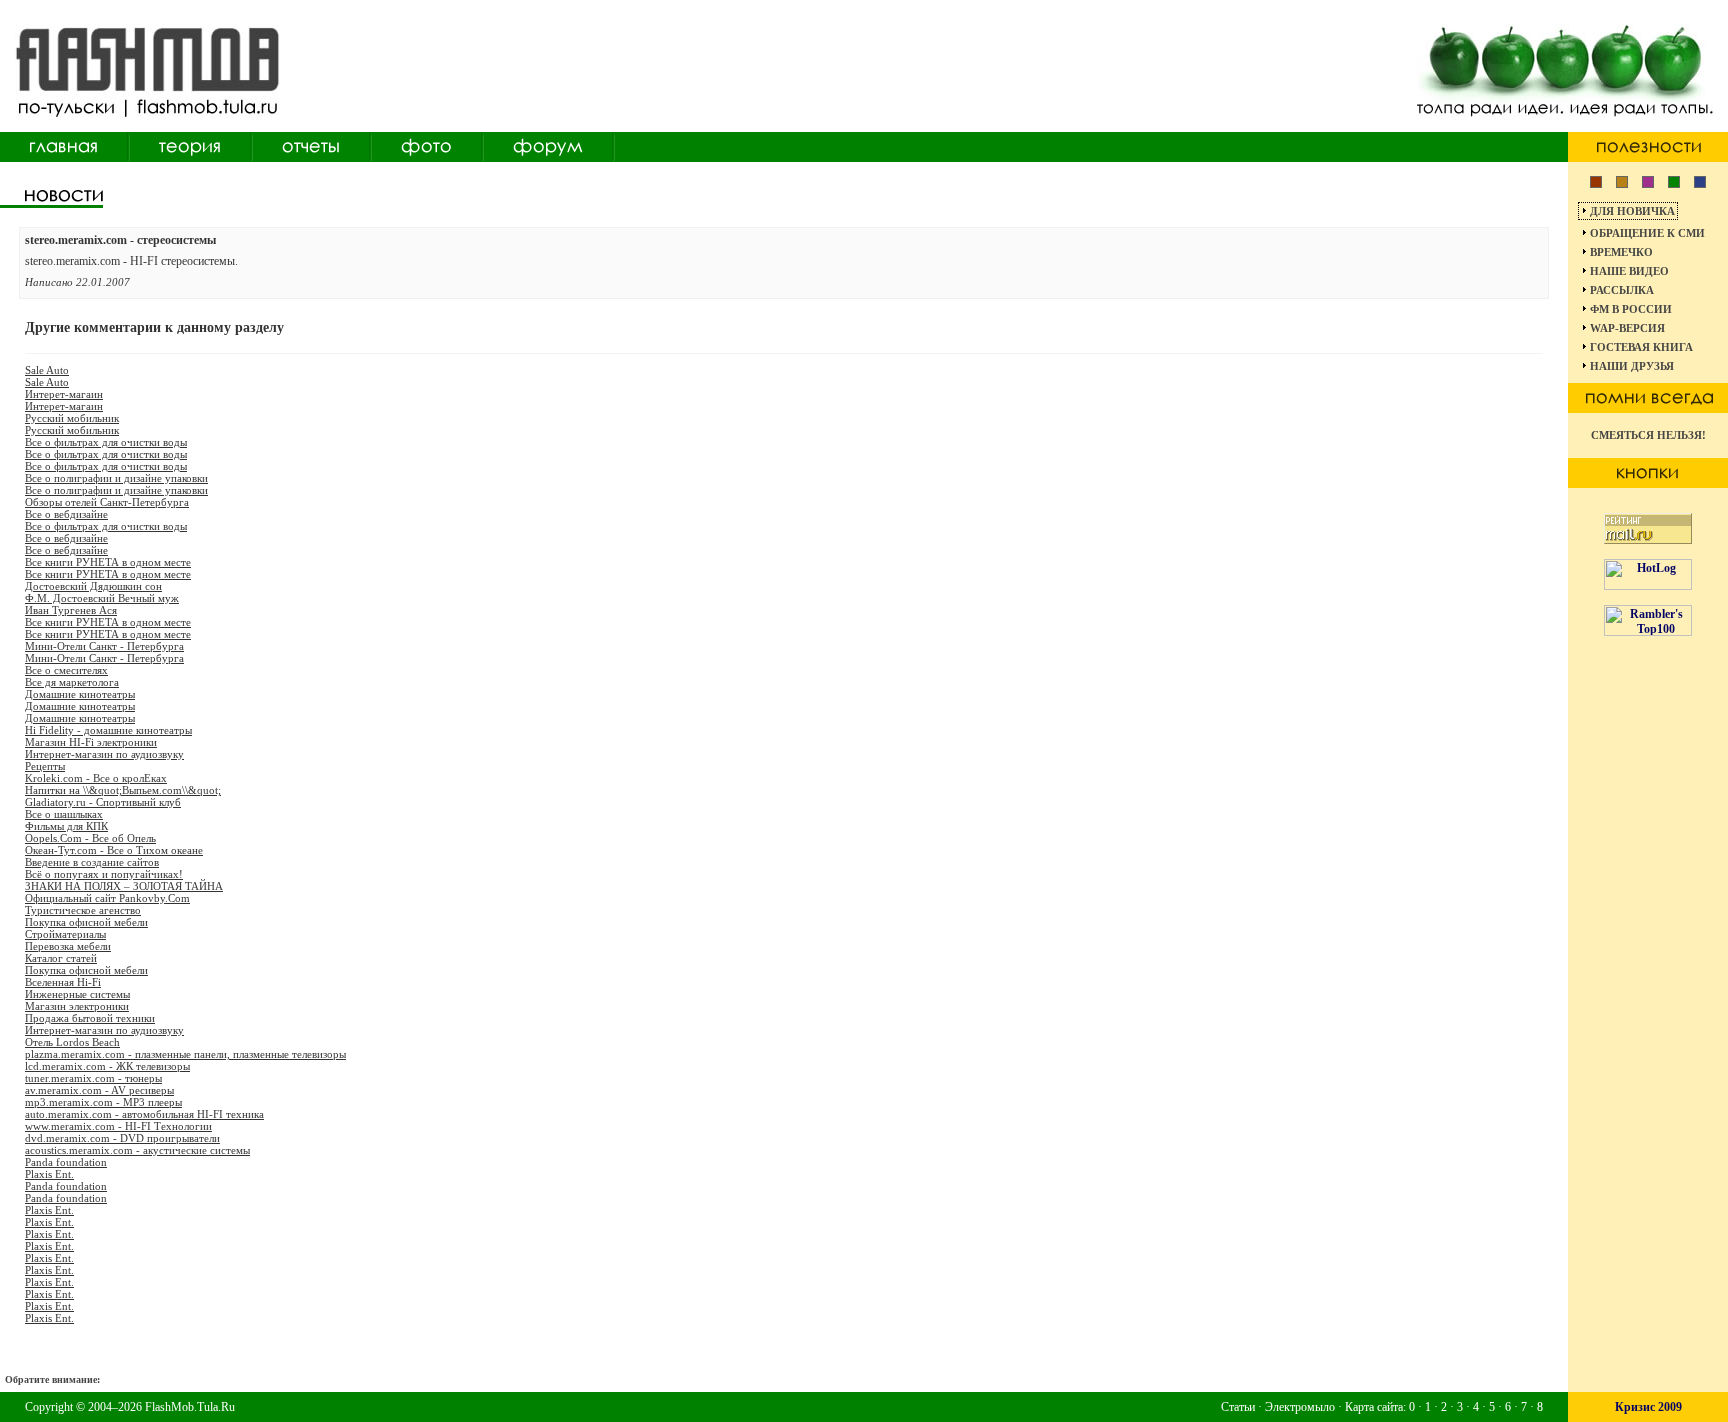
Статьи (1238, 1407)
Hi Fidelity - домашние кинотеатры (108, 730)
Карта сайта (1374, 1407)
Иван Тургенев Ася (71, 610)
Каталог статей (61, 958)
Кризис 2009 (1648, 1407)
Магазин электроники (77, 1006)
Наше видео (1629, 271)
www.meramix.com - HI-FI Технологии (118, 1126)
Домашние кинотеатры (80, 694)
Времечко (1621, 252)
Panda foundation (66, 1162)
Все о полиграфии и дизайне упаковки (116, 478)
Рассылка (1622, 290)
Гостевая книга (1641, 347)
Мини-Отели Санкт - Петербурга (104, 646)
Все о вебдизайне (66, 514)
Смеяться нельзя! (1648, 435)
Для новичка (1632, 211)
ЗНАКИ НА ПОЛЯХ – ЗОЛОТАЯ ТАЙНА (124, 886)
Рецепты (45, 766)
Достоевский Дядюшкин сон (93, 586)
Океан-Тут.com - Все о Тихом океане (114, 850)
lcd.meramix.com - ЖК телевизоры (107, 1066)
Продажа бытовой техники (90, 1018)
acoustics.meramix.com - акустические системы (137, 1150)
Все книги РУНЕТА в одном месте (108, 562)
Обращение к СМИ (1647, 233)
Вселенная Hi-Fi (63, 982)
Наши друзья (1632, 366)
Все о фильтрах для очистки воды (106, 442)
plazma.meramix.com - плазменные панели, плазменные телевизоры (185, 1054)
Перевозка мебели (68, 946)
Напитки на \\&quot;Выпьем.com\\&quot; (123, 790)
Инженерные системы (77, 994)
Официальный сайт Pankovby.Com (107, 898)
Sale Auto (47, 370)
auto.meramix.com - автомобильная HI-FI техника (144, 1114)
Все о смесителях (66, 670)
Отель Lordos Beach (72, 1042)
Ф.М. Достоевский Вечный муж (102, 598)
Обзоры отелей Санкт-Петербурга (107, 502)
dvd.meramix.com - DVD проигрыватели (122, 1138)
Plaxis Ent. (49, 1174)
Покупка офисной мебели (86, 922)
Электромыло (1300, 1407)
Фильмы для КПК (66, 826)
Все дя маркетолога (72, 682)
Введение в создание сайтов (92, 862)
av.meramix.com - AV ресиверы (99, 1090)
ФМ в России (1631, 309)
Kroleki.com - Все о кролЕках (96, 778)
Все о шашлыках (64, 814)
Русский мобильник (72, 418)
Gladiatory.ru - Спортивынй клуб (103, 802)
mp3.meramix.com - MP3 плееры (103, 1102)
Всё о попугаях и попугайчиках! (104, 874)
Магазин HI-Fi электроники (91, 742)
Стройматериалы (65, 934)
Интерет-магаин (64, 394)
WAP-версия (1627, 328)
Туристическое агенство (83, 910)
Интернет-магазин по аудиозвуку (104, 754)
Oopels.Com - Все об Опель (90, 838)
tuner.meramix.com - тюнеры (93, 1078)
